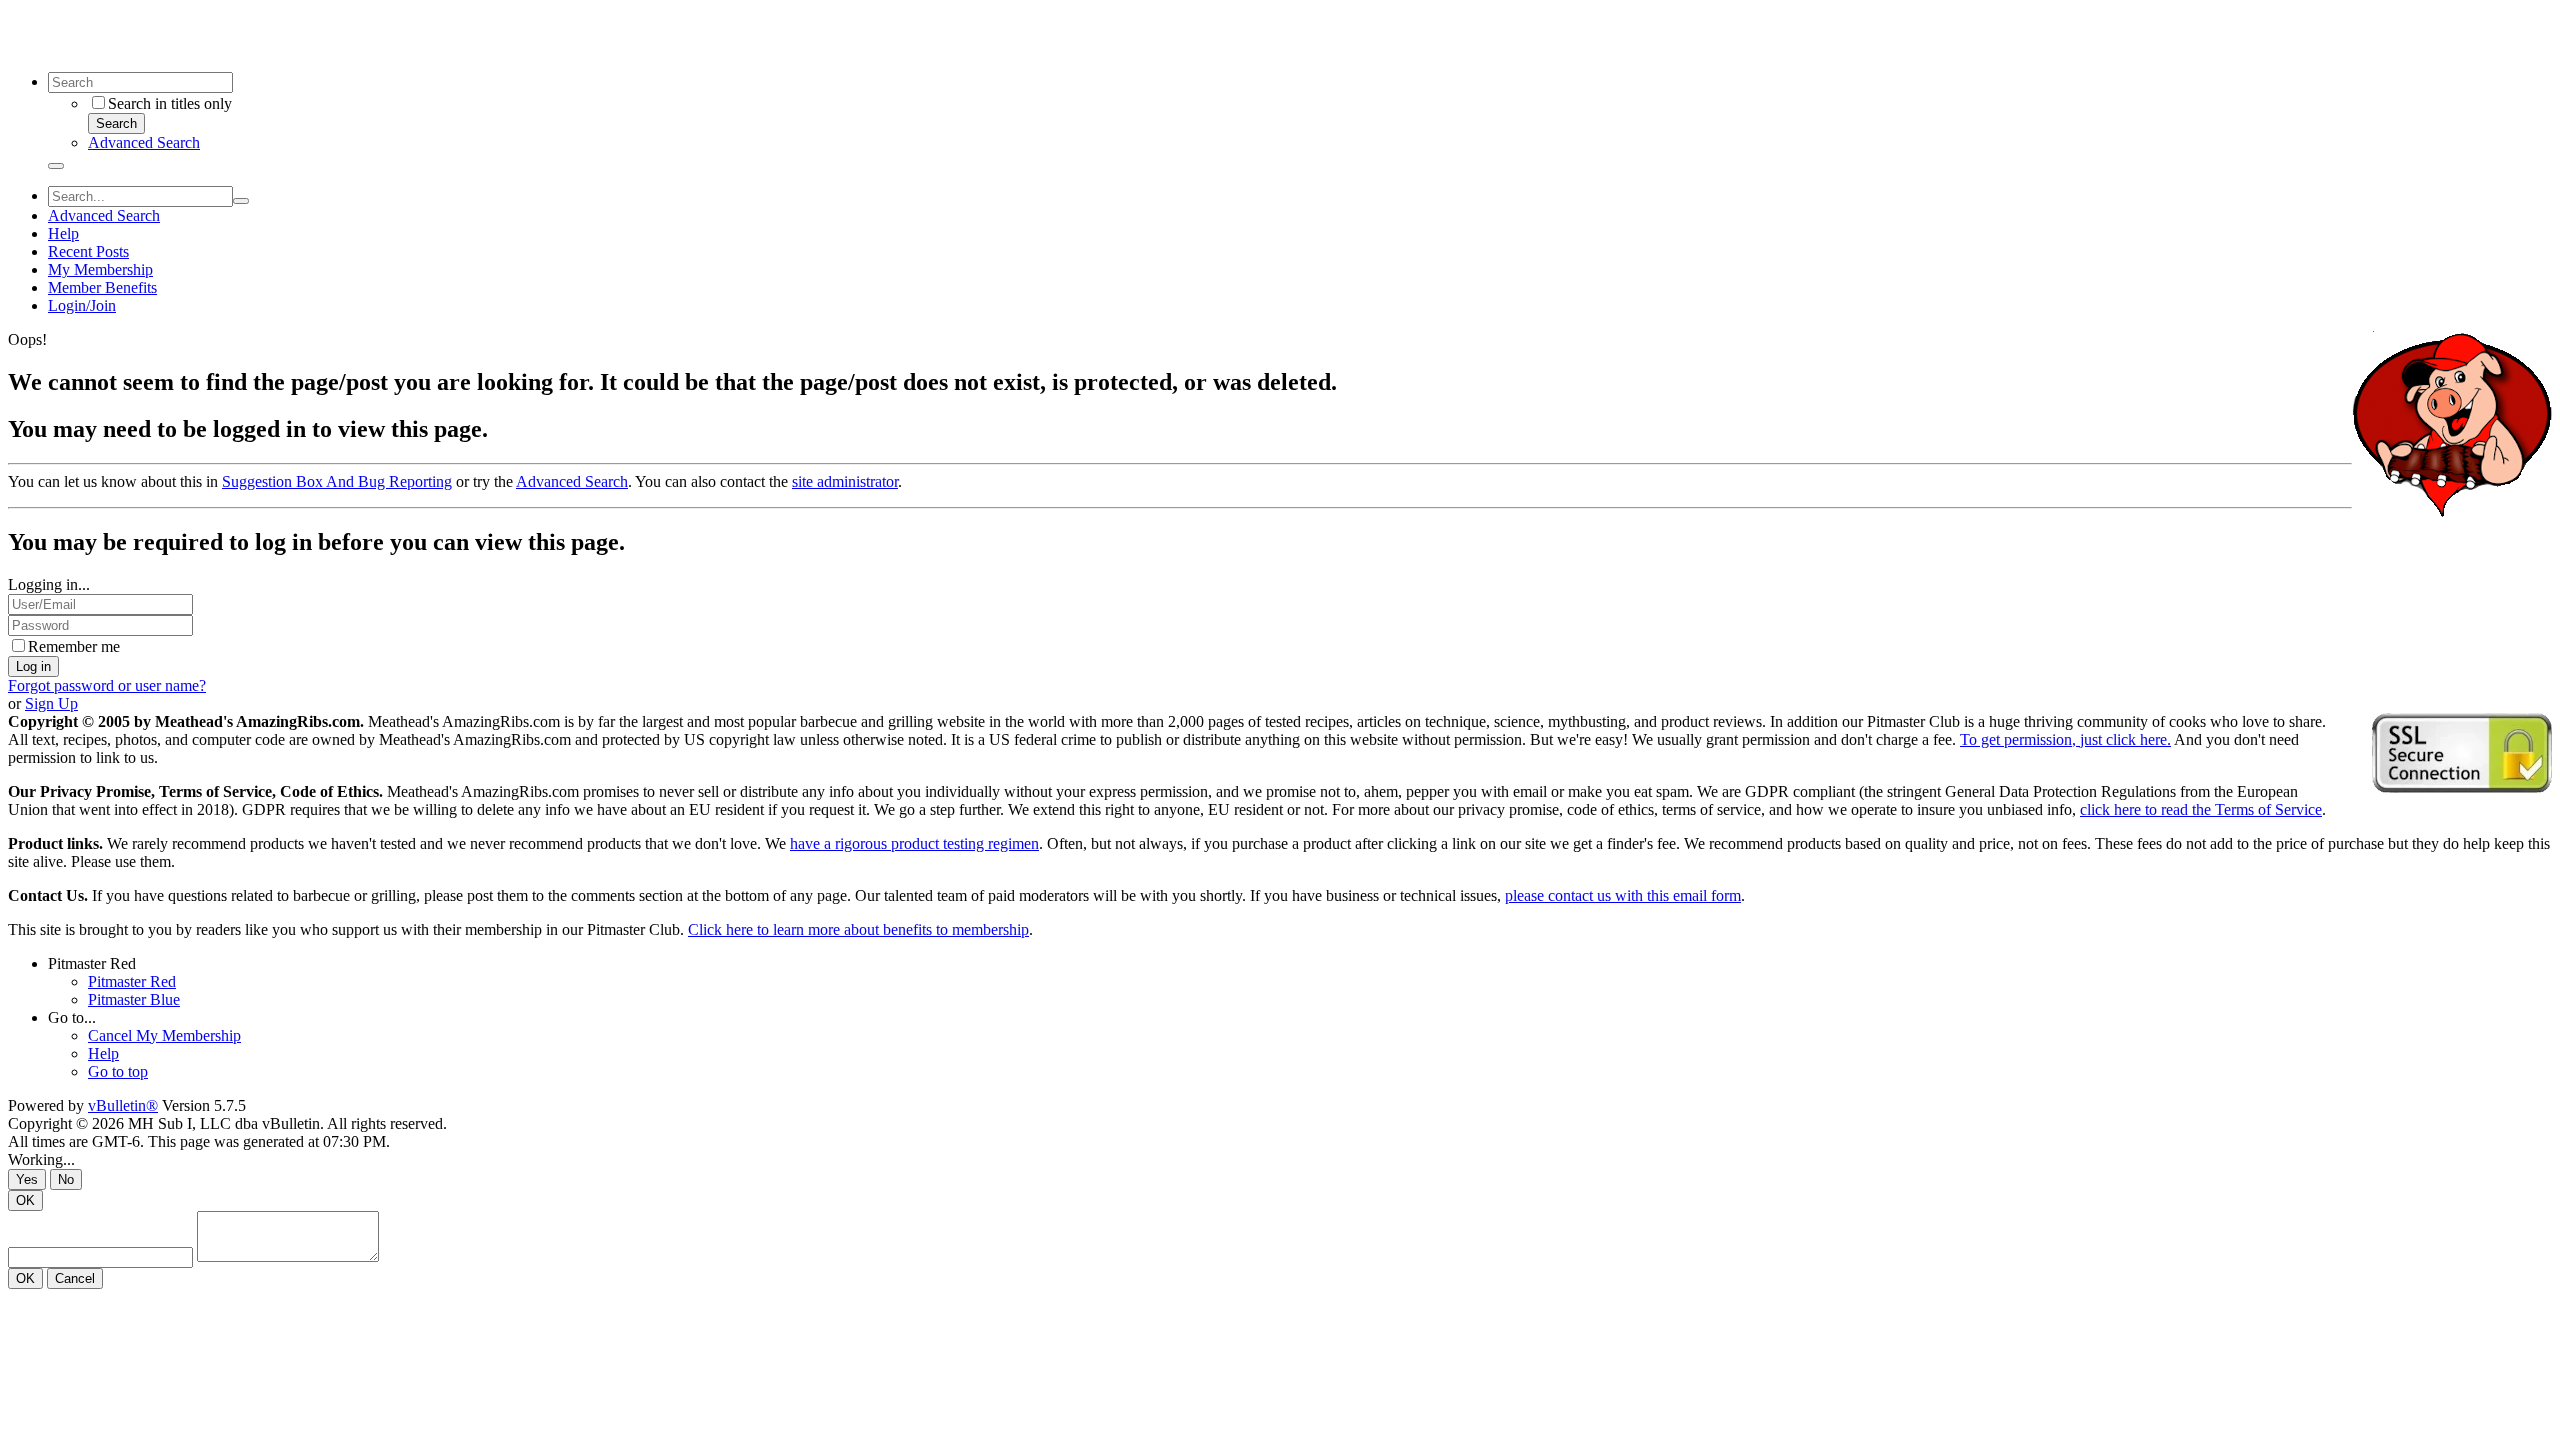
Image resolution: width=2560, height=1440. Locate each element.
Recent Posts (88, 251)
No (66, 1179)
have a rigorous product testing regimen (914, 843)
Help (63, 233)
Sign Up (51, 703)
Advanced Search (144, 142)
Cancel (75, 1278)
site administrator (845, 481)
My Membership (100, 269)
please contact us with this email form (1623, 895)
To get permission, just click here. (2065, 739)
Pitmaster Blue (134, 999)
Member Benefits (102, 287)
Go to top (118, 1071)
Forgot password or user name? (107, 685)
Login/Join (82, 305)
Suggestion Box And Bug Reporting (337, 481)
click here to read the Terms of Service (2201, 809)
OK (25, 1200)
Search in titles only (170, 103)
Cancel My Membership (164, 1035)
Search (116, 123)
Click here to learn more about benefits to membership (858, 929)
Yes (27, 1179)
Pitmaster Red (92, 963)
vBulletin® (123, 1105)
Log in (33, 666)
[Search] (56, 166)
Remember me (74, 646)
